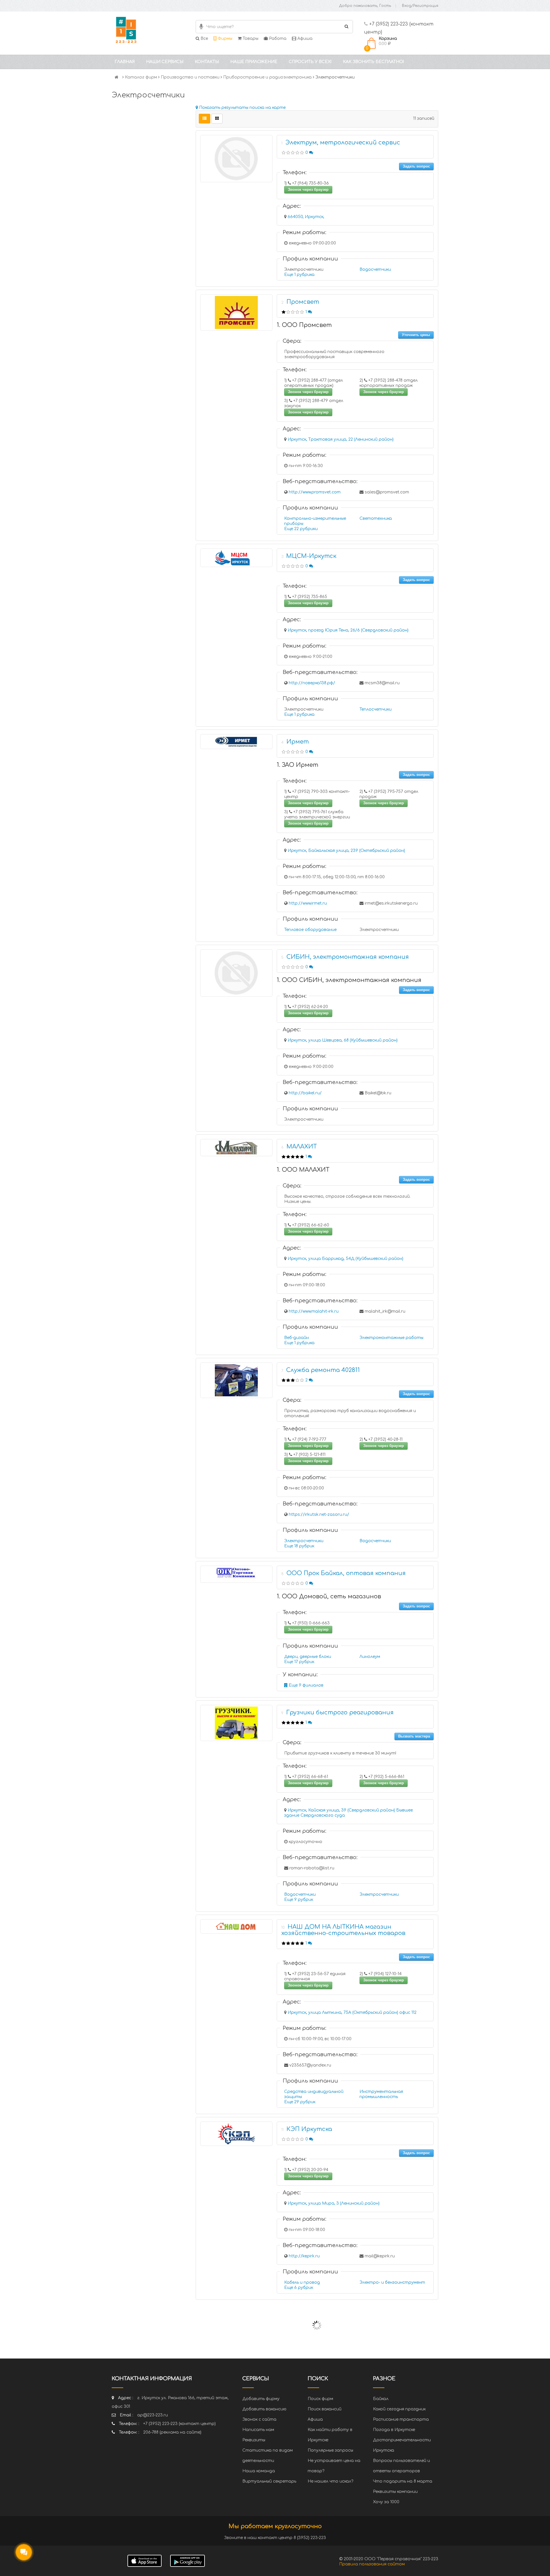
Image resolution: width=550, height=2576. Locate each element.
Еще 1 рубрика (299, 275)
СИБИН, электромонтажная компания (348, 957)
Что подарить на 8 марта (403, 2481)
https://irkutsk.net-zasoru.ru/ (319, 1515)
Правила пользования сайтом (372, 2564)
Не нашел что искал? (330, 2481)
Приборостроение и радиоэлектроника (267, 77)
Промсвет (303, 302)
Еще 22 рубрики (301, 529)
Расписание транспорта (401, 2419)
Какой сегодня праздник (399, 2409)
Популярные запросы (330, 2450)
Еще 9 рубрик (299, 1900)
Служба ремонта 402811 (323, 1370)
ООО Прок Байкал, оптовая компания (346, 1573)
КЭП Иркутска (309, 2129)
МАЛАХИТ (302, 1147)
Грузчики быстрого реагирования (340, 1713)
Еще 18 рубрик (299, 1546)
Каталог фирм (141, 77)
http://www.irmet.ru (308, 903)
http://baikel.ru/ (305, 1093)
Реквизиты (254, 2440)
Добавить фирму (261, 2399)
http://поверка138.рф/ (312, 683)
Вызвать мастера (414, 1736)
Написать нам (258, 2430)
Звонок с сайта (259, 2419)
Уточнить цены (416, 335)
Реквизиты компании (395, 2492)
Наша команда (259, 2471)
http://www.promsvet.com (315, 492)
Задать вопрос (416, 166)
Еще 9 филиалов (306, 1685)
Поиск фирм (320, 2399)
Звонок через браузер (308, 190)
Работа (277, 39)
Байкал (381, 2399)
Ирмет (298, 742)
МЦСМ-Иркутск (311, 556)
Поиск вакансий (325, 2409)
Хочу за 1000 (386, 2502)
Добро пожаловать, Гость (365, 6)
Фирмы (224, 39)
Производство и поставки (190, 77)
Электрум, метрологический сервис (343, 143)
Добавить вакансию (264, 2409)
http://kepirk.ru (304, 2256)
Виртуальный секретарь (269, 2481)
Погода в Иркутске (394, 2430)
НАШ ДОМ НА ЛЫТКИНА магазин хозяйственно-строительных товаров (343, 1930)
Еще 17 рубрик (299, 1662)
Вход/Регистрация (420, 6)
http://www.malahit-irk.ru (314, 1311)
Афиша (304, 39)
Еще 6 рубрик (299, 2288)
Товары (250, 39)
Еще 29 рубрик (300, 2102)
